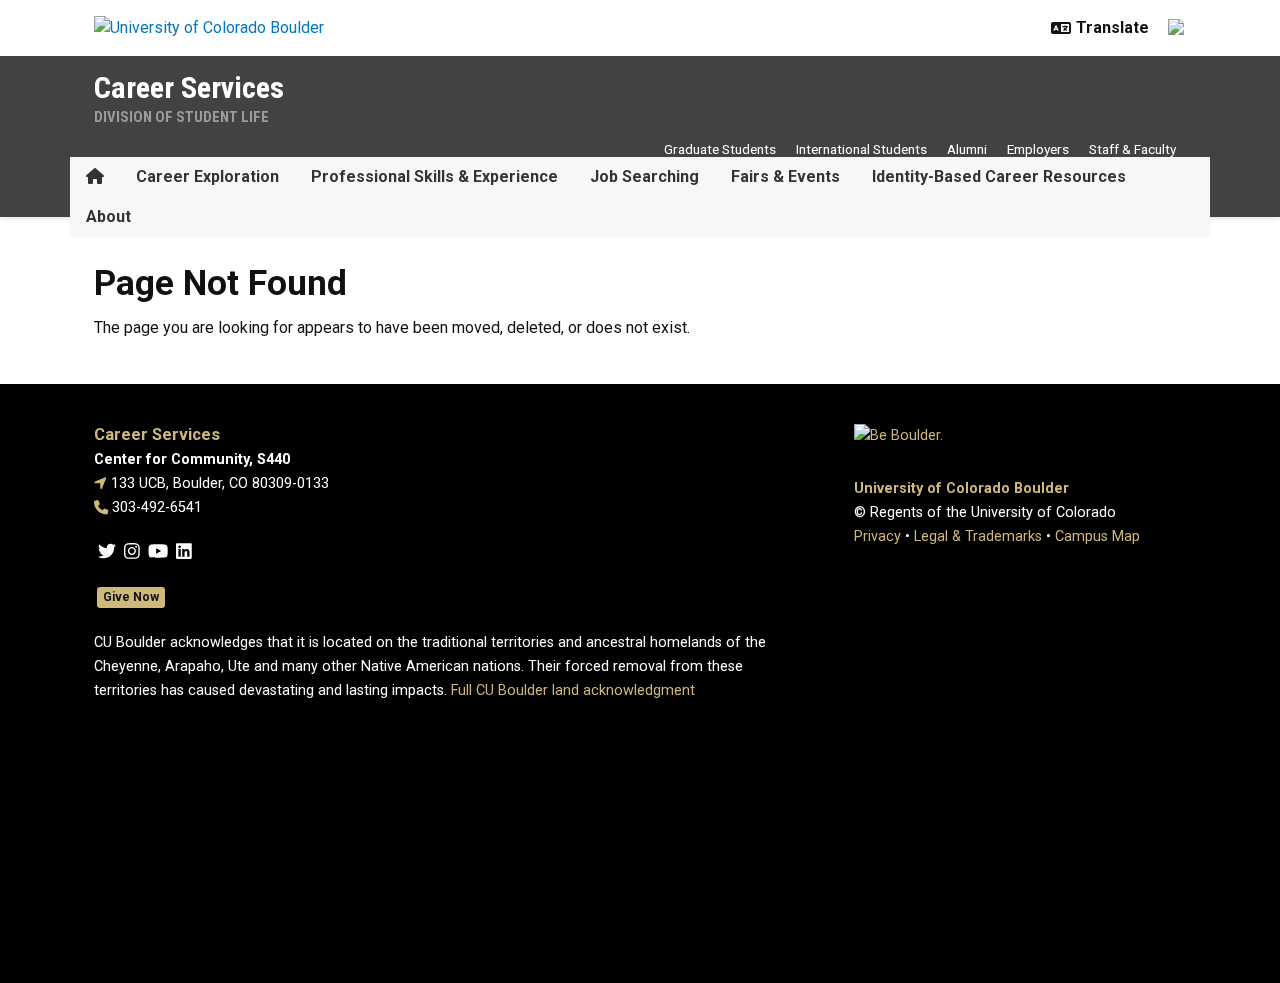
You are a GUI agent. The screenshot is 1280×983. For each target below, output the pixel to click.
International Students (861, 149)
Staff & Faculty (1132, 149)
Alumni (967, 149)
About (108, 216)
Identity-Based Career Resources (999, 176)
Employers (1038, 149)
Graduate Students (720, 149)
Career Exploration (207, 176)
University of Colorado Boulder (961, 488)
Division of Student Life (181, 117)
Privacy (877, 536)
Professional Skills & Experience (434, 176)
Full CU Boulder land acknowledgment (573, 690)
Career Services (189, 87)
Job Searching (644, 176)
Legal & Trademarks (978, 536)
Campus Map (1097, 536)
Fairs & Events (785, 176)
